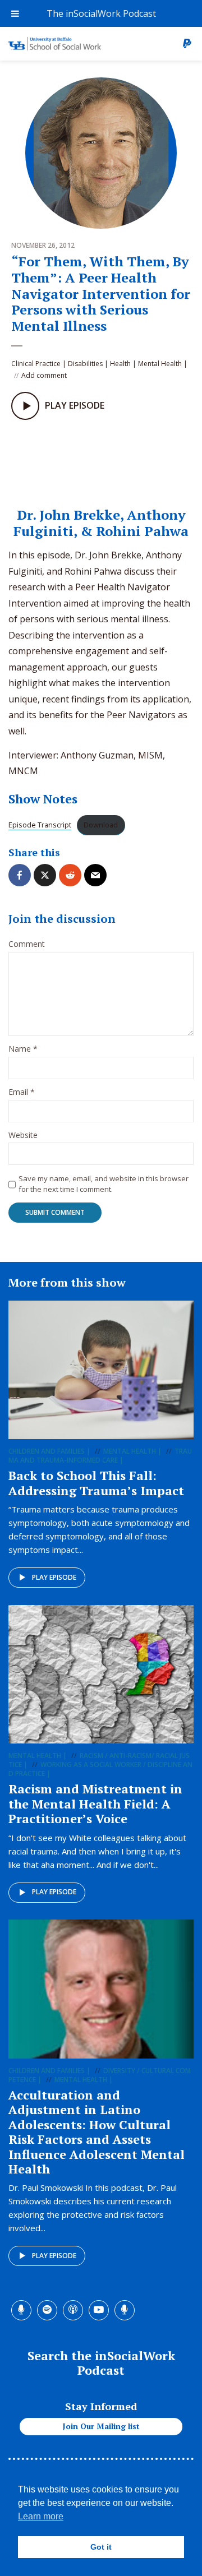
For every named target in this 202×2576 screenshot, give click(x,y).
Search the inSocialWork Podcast (101, 2363)
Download (101, 825)
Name (23, 1049)
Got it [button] (101, 2547)
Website (23, 1136)
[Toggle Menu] (15, 13)
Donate (187, 44)
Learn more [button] (41, 2516)
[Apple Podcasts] (67, 460)
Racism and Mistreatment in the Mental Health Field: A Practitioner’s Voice (95, 1803)
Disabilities (85, 364)
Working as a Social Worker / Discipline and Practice (100, 1769)
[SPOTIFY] (44, 460)
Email (22, 1092)
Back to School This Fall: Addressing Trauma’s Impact (96, 1483)
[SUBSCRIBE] (113, 460)
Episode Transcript (40, 825)
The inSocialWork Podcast (101, 13)
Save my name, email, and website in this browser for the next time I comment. (104, 1183)
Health (120, 364)
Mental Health (160, 364)
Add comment (44, 375)
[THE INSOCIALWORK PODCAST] (21, 460)
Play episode (54, 1577)
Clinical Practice (36, 364)
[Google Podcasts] (90, 460)
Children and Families (47, 1451)
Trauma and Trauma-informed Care (100, 1456)
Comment (27, 944)
